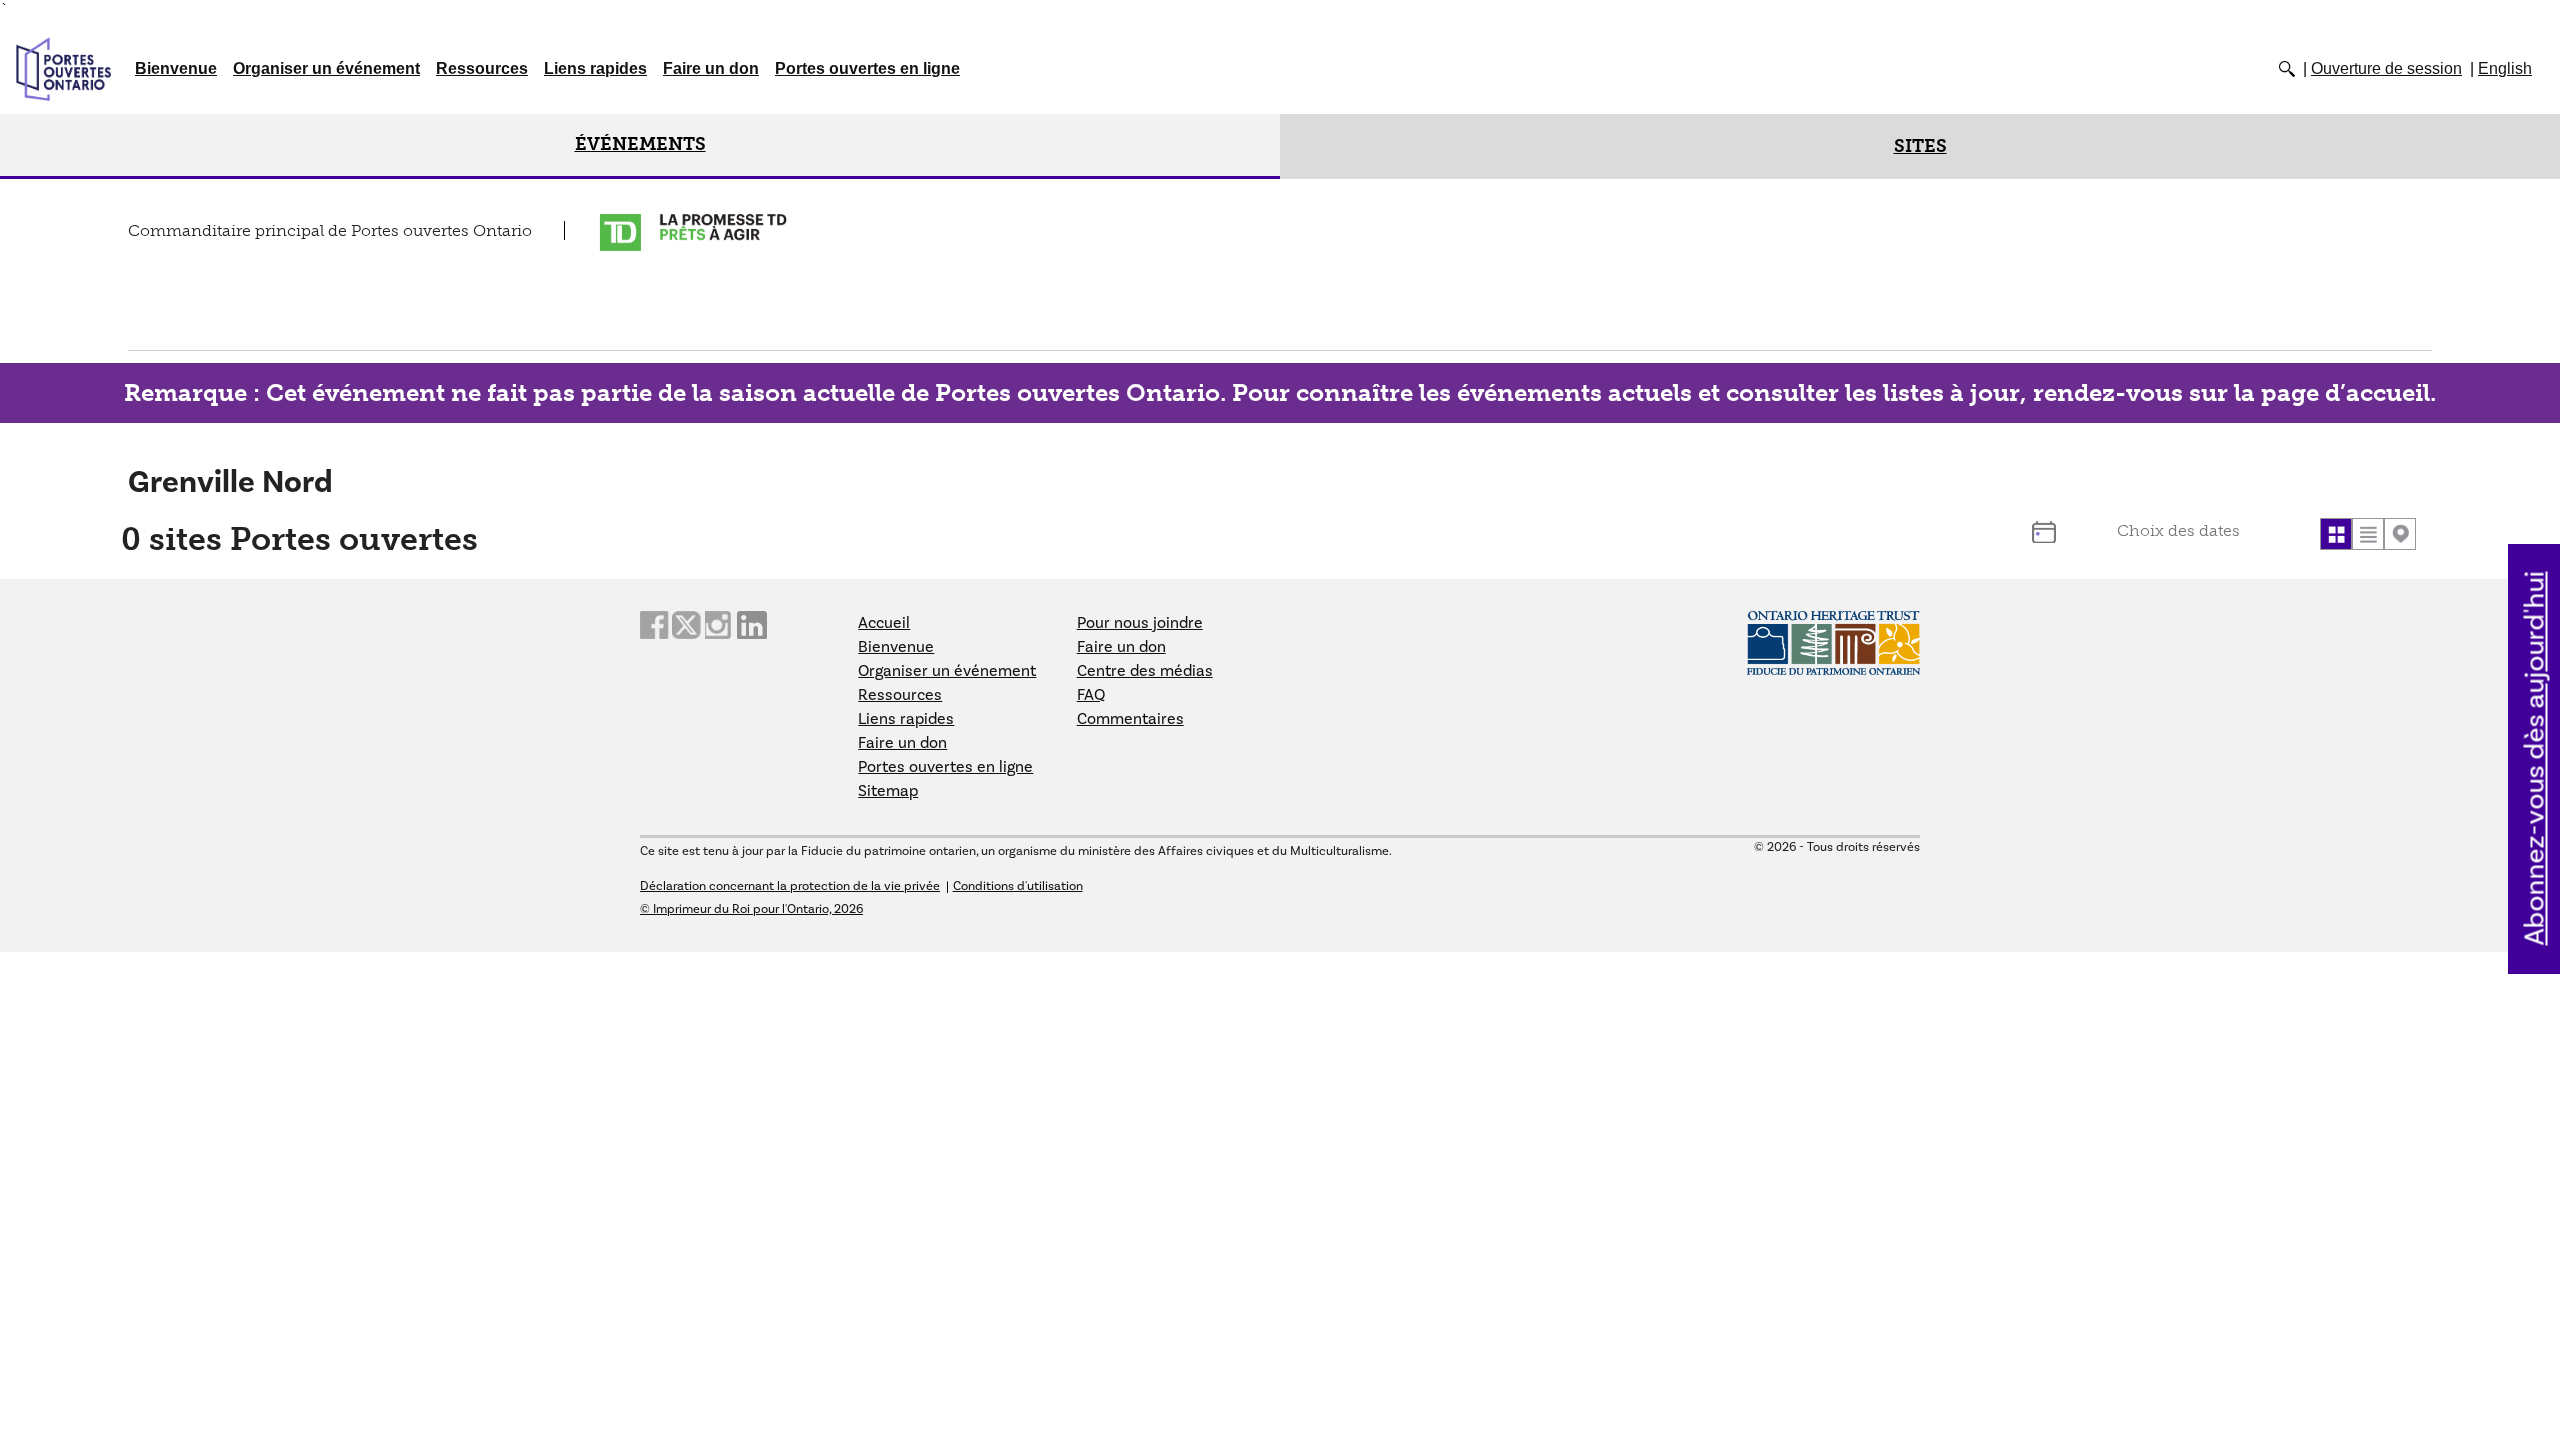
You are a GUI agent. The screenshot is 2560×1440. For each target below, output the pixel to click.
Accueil (884, 623)
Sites (1920, 146)
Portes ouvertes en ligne (867, 68)
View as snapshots (2336, 534)
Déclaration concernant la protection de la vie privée (790, 886)
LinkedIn (752, 625)
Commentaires (1130, 719)
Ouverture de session (2386, 68)
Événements (640, 144)
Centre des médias (1145, 671)
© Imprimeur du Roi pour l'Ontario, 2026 (751, 909)
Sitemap (888, 791)
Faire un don (711, 68)
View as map (2400, 534)
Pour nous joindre (1140, 623)
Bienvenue (176, 68)
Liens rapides (595, 68)
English (2505, 68)
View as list (2368, 534)
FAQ (1091, 695)
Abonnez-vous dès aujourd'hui (2535, 759)
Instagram (720, 625)
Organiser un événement (326, 68)
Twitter (687, 625)
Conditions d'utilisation (1018, 886)
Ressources (482, 68)
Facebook (655, 625)
